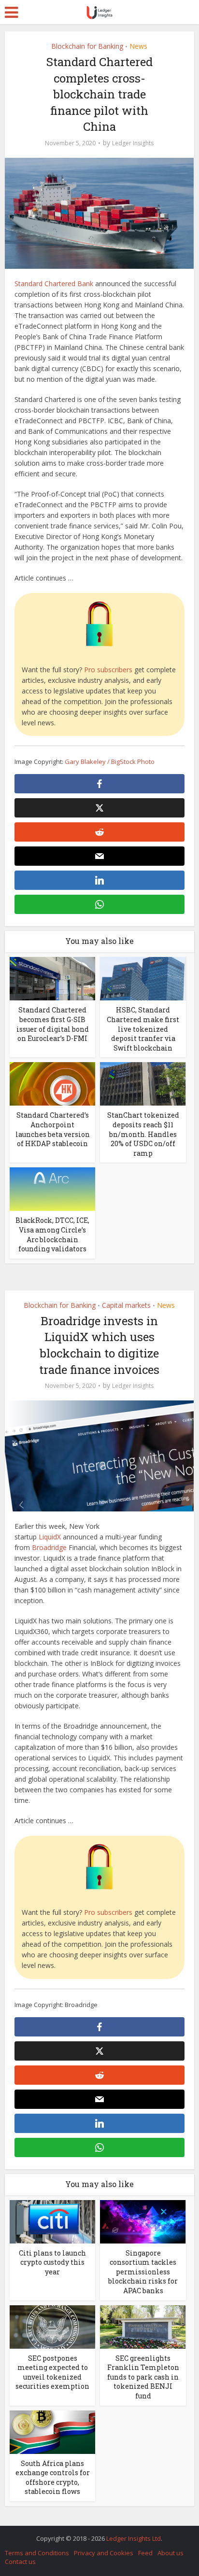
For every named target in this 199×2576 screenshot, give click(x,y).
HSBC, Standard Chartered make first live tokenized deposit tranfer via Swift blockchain (143, 1029)
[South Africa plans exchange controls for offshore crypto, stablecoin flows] (52, 2431)
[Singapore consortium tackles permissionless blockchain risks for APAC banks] (143, 2221)
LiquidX (50, 1537)
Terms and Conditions (37, 2553)
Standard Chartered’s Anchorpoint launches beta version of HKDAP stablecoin (53, 1129)
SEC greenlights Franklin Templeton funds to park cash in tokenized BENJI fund (143, 2377)
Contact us (20, 2562)
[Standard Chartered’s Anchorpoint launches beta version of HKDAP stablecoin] (52, 1083)
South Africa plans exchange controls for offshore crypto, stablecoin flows (53, 2478)
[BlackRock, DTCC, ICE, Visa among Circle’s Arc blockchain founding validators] (52, 1188)
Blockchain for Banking (87, 46)
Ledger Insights (133, 143)
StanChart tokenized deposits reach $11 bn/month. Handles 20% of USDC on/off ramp (143, 1134)
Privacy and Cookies (104, 2553)
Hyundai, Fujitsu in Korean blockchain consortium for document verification (95, 2534)
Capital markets (126, 1305)
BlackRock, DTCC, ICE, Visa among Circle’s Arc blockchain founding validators (52, 1234)
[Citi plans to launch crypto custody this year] (52, 2221)
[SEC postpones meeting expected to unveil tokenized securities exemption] (52, 2326)
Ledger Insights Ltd (134, 2538)
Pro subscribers (108, 670)
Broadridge (49, 1547)
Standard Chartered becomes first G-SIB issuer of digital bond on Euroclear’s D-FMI (53, 1024)
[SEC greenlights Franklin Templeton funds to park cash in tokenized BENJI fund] (143, 2326)
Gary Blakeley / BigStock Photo (110, 762)
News (138, 46)
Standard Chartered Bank (54, 284)
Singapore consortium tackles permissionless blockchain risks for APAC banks (143, 2272)
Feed (145, 2553)
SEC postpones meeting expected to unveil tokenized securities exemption (52, 2372)
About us (171, 2553)
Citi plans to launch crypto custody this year (52, 2262)
